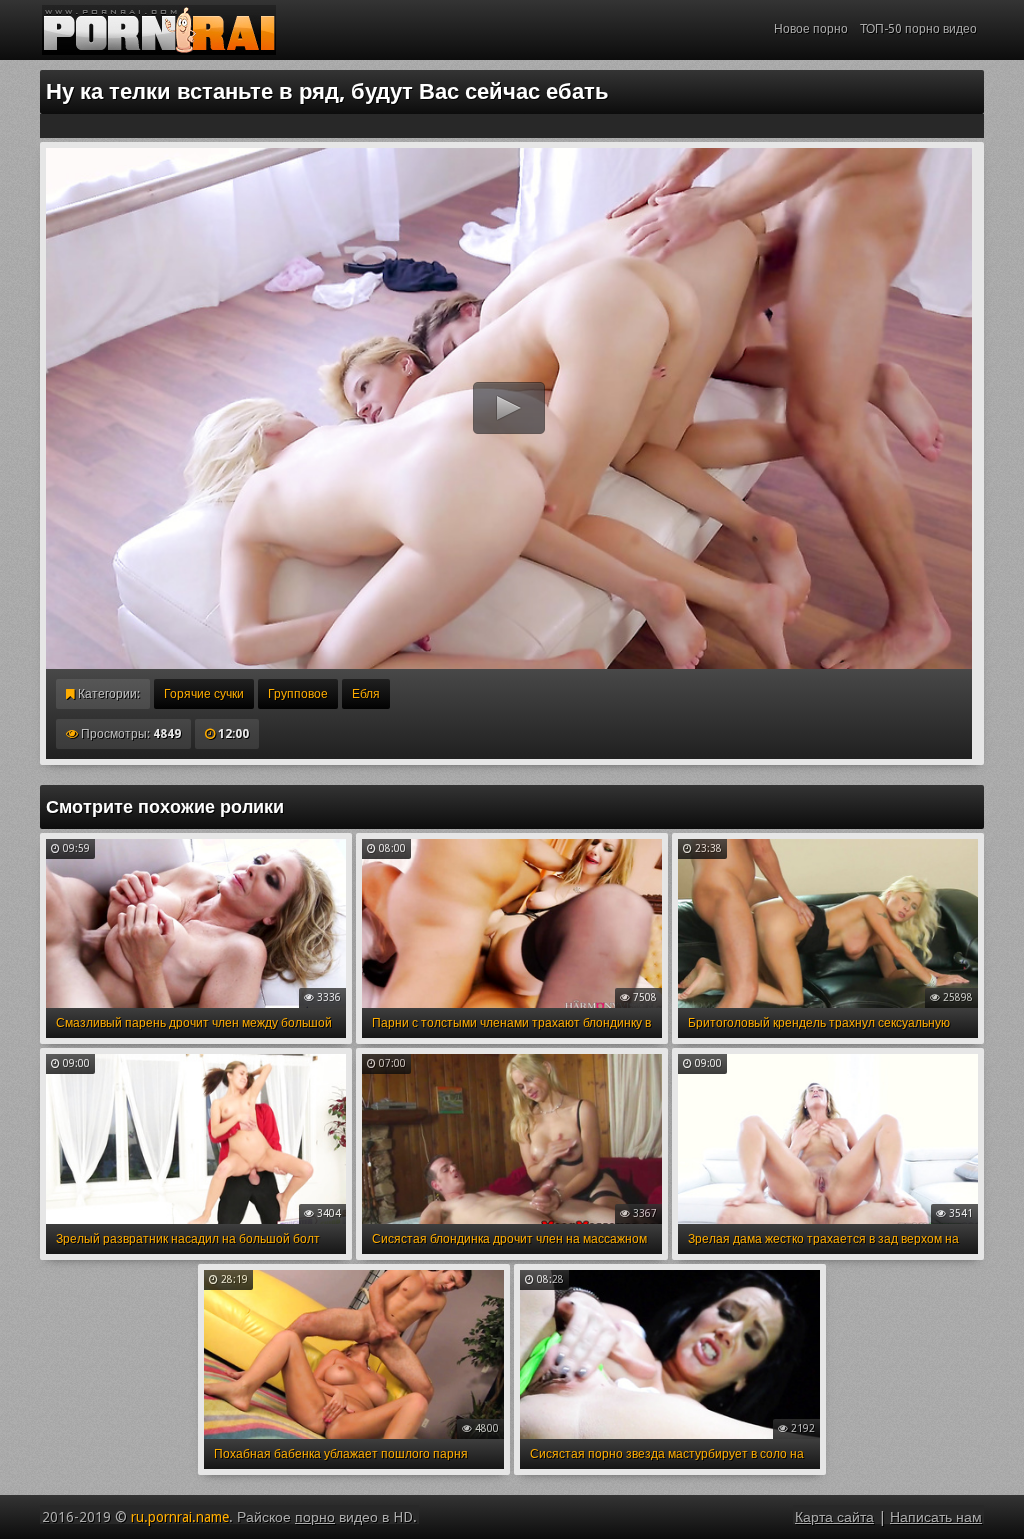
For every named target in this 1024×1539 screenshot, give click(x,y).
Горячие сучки (204, 694)
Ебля (366, 694)
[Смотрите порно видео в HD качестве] (159, 30)
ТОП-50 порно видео (918, 29)
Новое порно (811, 29)
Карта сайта (834, 1517)
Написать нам (936, 1517)
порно (315, 1517)
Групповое (298, 694)
